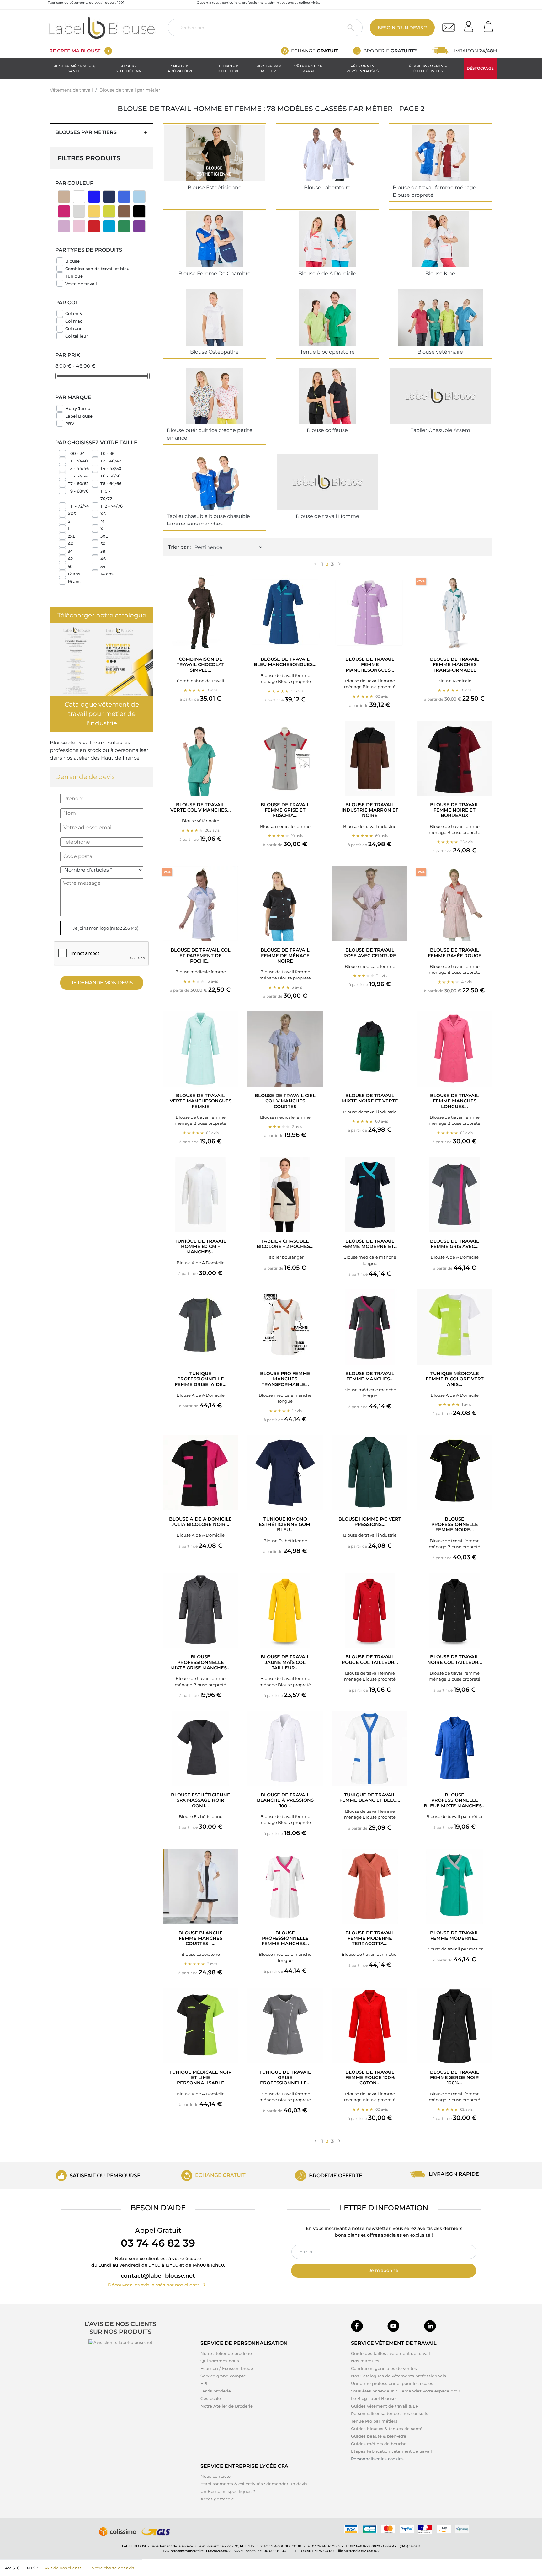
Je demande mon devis (102, 982)
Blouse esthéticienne (129, 68)
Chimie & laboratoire (179, 68)
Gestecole (211, 2398)
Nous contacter (216, 2476)
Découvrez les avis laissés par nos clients (158, 2285)
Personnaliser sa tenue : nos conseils (390, 2413)
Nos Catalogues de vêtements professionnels (399, 2376)
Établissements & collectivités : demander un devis (254, 2484)
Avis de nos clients (63, 2568)
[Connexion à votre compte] (471, 25)
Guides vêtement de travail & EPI (385, 2406)
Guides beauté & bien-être (379, 2436)
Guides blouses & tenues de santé (387, 2429)
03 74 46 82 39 (158, 2243)
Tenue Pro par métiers (374, 2421)
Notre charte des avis (113, 2568)
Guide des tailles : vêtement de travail (391, 2353)
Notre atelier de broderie (226, 2353)
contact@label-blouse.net (158, 2276)
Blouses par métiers (86, 132)
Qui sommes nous (220, 2361)
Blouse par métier (268, 68)
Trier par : (179, 547)
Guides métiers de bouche (379, 2444)
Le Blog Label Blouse (373, 2398)
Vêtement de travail (308, 68)
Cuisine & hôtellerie (229, 68)
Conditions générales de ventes (384, 2368)
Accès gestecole (217, 2499)
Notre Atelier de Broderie (227, 2406)
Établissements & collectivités (428, 68)
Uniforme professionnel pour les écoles (392, 2383)
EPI (204, 2383)
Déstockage (480, 68)
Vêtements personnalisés (362, 68)
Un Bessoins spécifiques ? (228, 2491)
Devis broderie (216, 2391)
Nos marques (365, 2361)
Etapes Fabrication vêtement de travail (391, 2451)
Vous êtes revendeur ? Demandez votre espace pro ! (405, 2391)
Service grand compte (223, 2376)
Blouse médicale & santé (74, 68)
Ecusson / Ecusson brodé (227, 2368)
